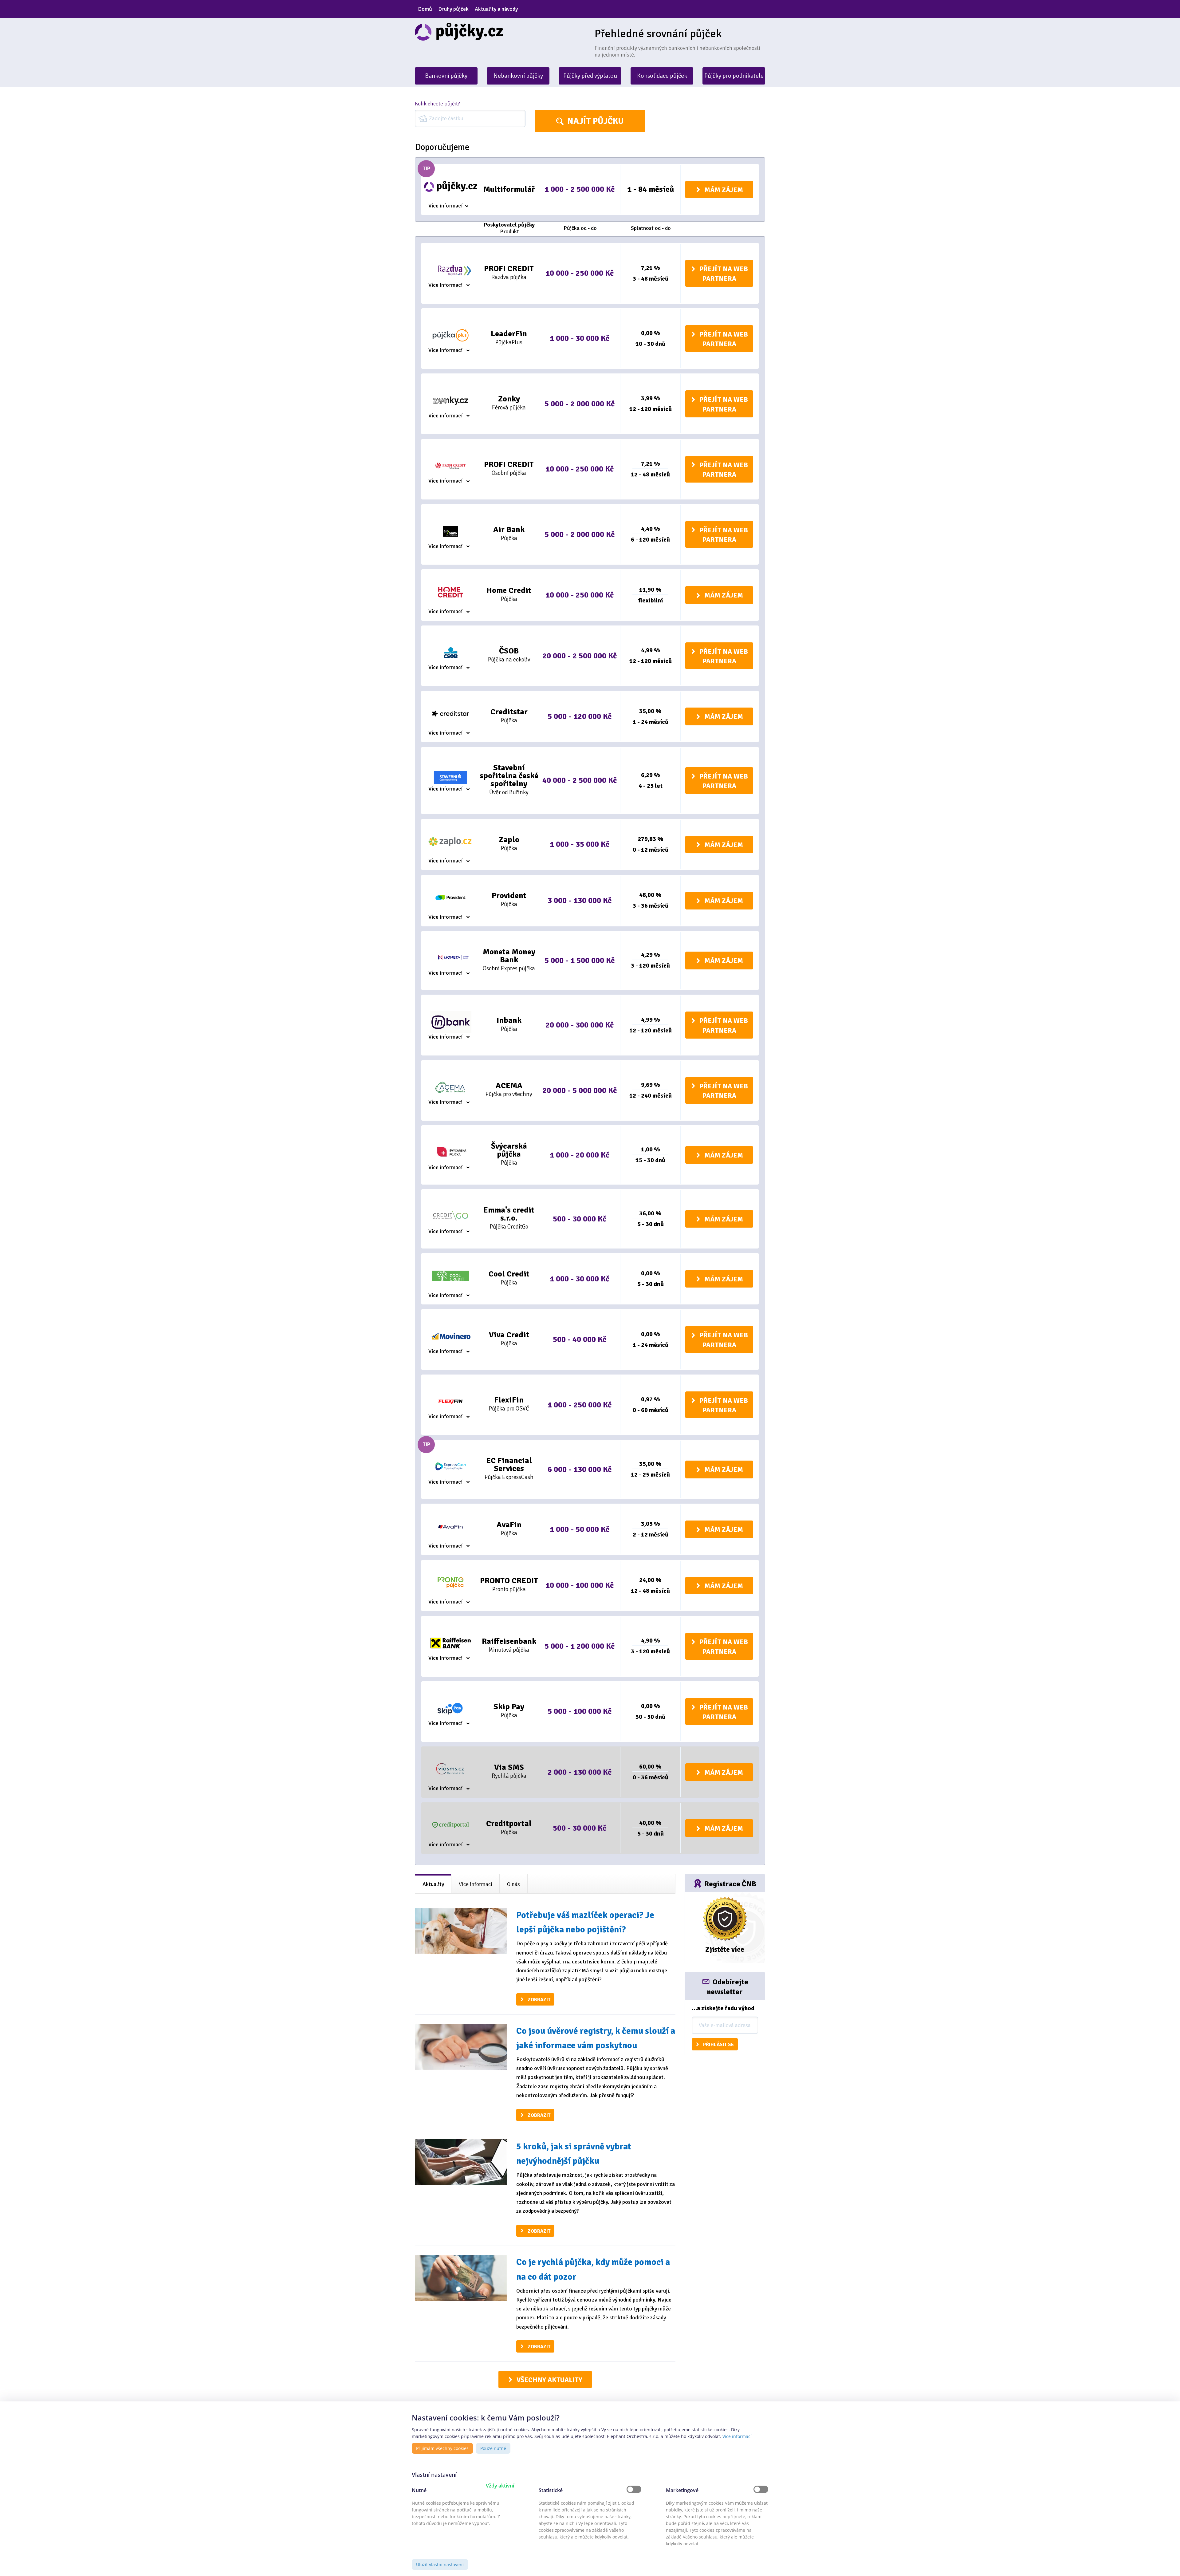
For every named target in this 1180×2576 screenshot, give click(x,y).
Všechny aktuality (549, 2380)
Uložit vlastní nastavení (440, 2564)
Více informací (445, 206)
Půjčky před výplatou (590, 76)
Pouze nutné (493, 2448)
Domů (425, 9)
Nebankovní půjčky (518, 76)
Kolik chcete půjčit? (437, 104)
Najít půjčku (596, 121)
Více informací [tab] (476, 1884)
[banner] (500, 32)
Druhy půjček (453, 9)
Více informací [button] (737, 2436)
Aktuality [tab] (433, 1884)
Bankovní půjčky (446, 76)
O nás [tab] (513, 1884)
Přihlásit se (718, 2045)
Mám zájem (724, 190)
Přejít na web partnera (724, 274)
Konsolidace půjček (662, 76)
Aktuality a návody (496, 9)
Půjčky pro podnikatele (734, 76)
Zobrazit (539, 2000)
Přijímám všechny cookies (442, 2448)
